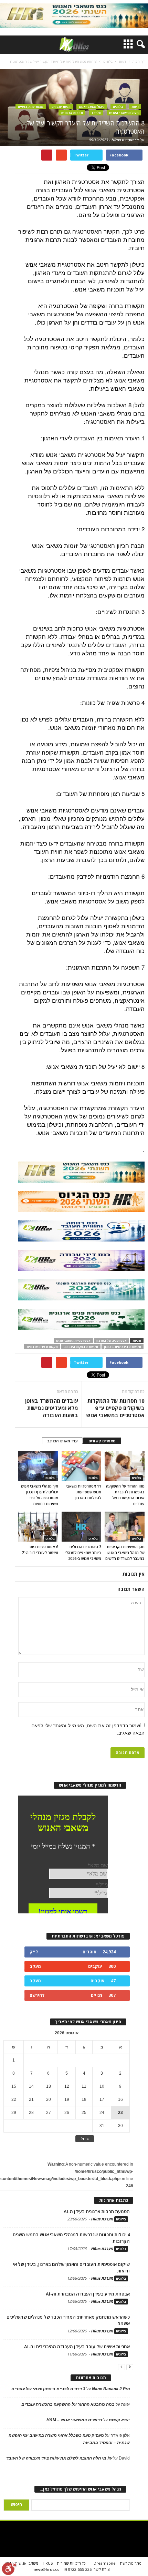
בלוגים (118, 107)
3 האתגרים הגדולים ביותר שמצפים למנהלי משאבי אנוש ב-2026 (83, 1552)
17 (102, 2099)
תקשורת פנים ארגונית (42, 1347)
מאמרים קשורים (102, 1441)
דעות (135, 107)
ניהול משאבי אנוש (92, 107)
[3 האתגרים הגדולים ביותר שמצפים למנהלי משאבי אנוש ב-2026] (82, 1526)
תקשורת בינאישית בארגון (123, 1347)
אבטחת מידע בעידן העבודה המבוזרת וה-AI (88, 2294)
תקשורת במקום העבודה (81, 1347)
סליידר (96, 113)
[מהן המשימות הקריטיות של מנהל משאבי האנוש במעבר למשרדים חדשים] (125, 1526)
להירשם (37, 1995)
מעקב (35, 1966)
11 (84, 2086)
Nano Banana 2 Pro (111, 2389)
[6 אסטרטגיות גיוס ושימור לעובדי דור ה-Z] (38, 1526)
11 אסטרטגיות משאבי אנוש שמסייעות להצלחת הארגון (83, 1492)
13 (49, 2086)
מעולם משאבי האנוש (124, 113)
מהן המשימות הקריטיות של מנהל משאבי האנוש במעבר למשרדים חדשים (125, 1552)
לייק (34, 1952)
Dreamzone (105, 2563)
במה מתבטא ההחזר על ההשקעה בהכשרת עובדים (68, 2404)
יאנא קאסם (119, 2420)
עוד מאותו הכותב (62, 1441)
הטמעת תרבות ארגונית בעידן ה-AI (97, 2211)
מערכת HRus (122, 140)
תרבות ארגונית (72, 113)
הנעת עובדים (61, 107)
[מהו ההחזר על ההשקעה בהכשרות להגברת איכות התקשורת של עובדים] (125, 1466)
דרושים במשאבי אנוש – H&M (74, 2420)
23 (120, 2113)
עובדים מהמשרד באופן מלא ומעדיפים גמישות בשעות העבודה (52, 1408)
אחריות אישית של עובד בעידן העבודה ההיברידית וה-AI (77, 2347)
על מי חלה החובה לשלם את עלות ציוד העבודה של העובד (59, 2458)
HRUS (48, 2563)
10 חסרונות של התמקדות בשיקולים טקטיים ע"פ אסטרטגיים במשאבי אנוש (115, 1408)
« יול (85, 2139)
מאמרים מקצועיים (31, 107)
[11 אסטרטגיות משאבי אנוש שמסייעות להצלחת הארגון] (82, 1466)
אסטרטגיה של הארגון (112, 1341)
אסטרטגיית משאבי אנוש (73, 1341)
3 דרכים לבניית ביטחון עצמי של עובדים (48, 2389)
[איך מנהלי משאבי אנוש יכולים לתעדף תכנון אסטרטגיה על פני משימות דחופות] (38, 1466)
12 (67, 2086)
